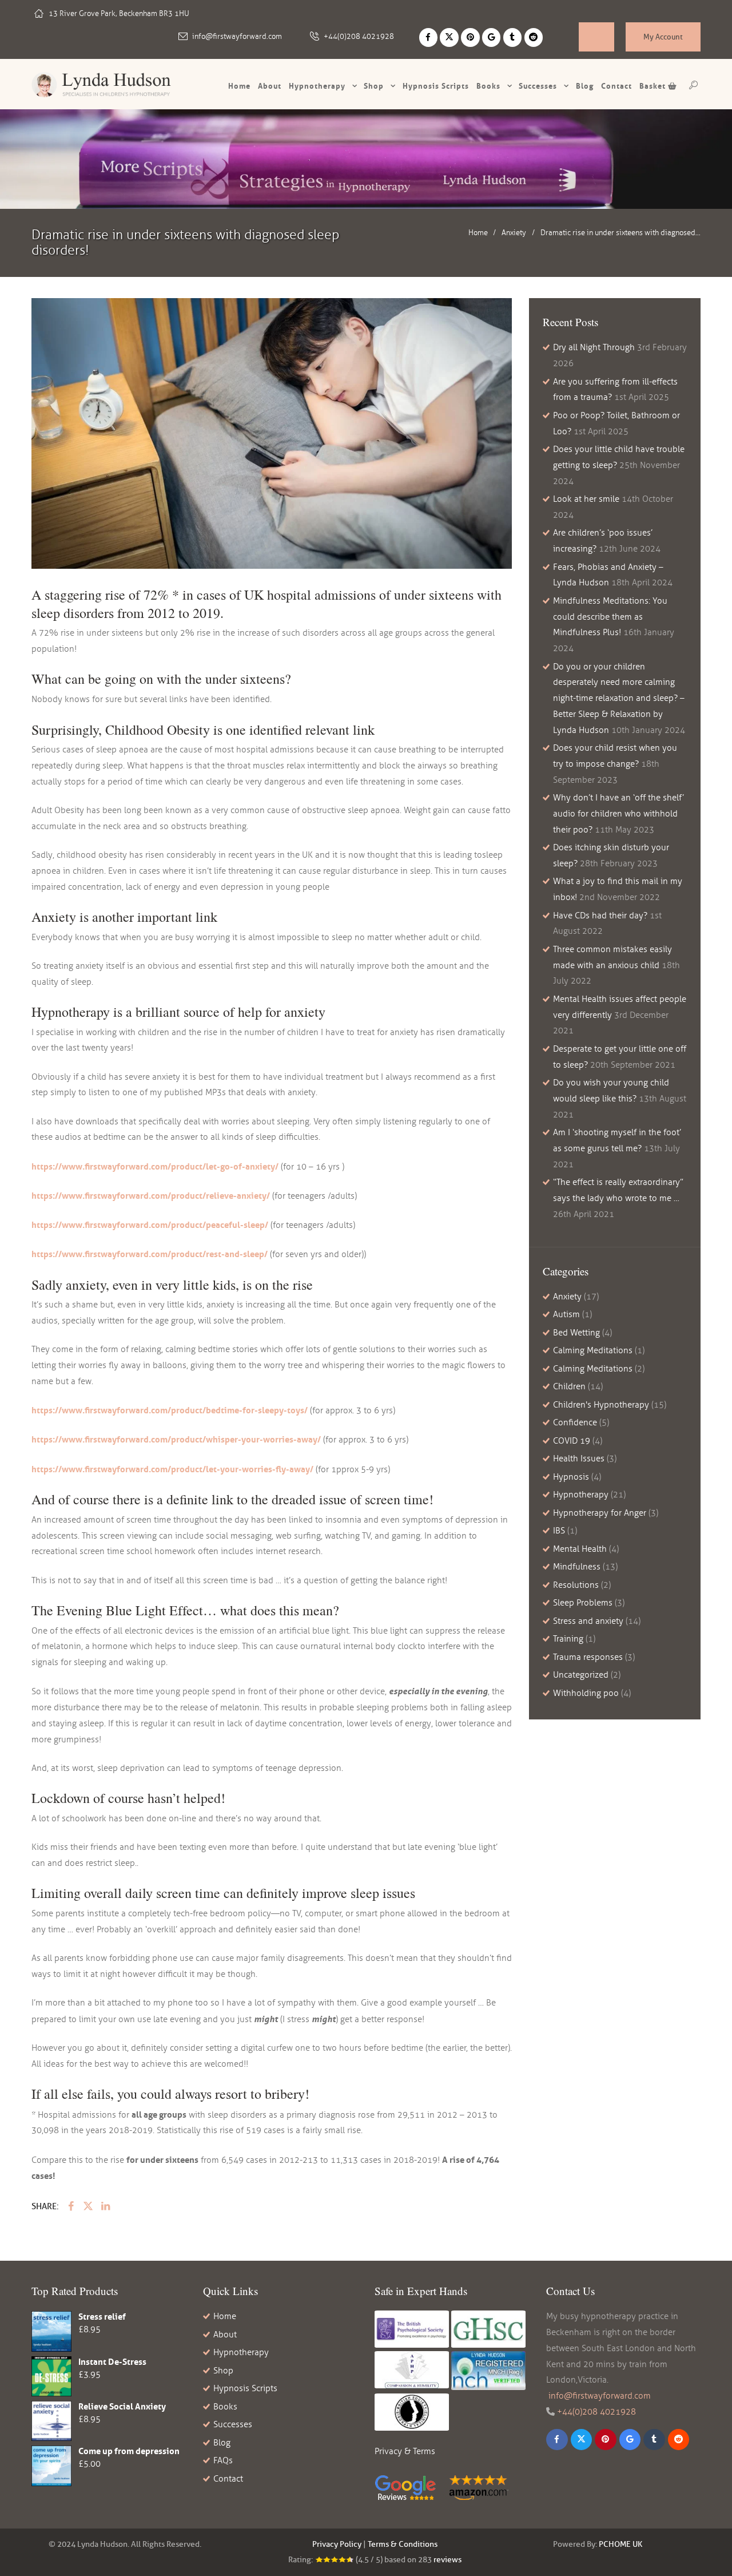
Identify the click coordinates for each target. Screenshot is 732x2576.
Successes (538, 86)
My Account (663, 37)
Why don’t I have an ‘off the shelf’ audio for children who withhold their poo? (618, 814)
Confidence (575, 1422)
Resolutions (576, 1585)
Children (569, 1386)
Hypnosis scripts (436, 86)
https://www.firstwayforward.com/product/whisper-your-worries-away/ (176, 1439)
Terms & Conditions (403, 2544)
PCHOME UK (620, 2544)
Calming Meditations (593, 1350)
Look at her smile (586, 499)
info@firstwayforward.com (237, 37)
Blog (585, 86)
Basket (654, 86)
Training (568, 1639)
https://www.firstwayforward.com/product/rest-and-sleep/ (150, 1254)
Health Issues (579, 1459)
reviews (447, 2560)
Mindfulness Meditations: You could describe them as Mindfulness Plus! (610, 617)
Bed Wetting (576, 1333)
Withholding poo (586, 1693)
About (270, 86)
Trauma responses (588, 1657)
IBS (559, 1531)
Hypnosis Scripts (245, 2388)
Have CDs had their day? (600, 916)
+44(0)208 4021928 (359, 37)
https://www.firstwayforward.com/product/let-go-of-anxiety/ (155, 1166)
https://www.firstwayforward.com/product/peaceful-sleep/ (150, 1225)
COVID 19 (572, 1441)
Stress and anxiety (588, 1621)
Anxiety (514, 233)
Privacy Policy (337, 2544)
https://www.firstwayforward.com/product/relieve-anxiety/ (151, 1196)
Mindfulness (577, 1567)
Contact (616, 86)
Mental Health (580, 1549)
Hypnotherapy (317, 86)
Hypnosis (571, 1477)
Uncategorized (581, 1675)
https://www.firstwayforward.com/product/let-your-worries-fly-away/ (172, 1469)
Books (488, 86)
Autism (566, 1314)
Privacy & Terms (405, 2451)
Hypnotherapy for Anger (600, 1513)
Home (239, 86)
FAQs (223, 2460)
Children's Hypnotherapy (601, 1405)
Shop (374, 86)
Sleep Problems (583, 1603)
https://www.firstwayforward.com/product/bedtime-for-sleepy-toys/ (170, 1410)
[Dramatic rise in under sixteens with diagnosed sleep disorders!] (272, 433)
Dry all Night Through (594, 347)
